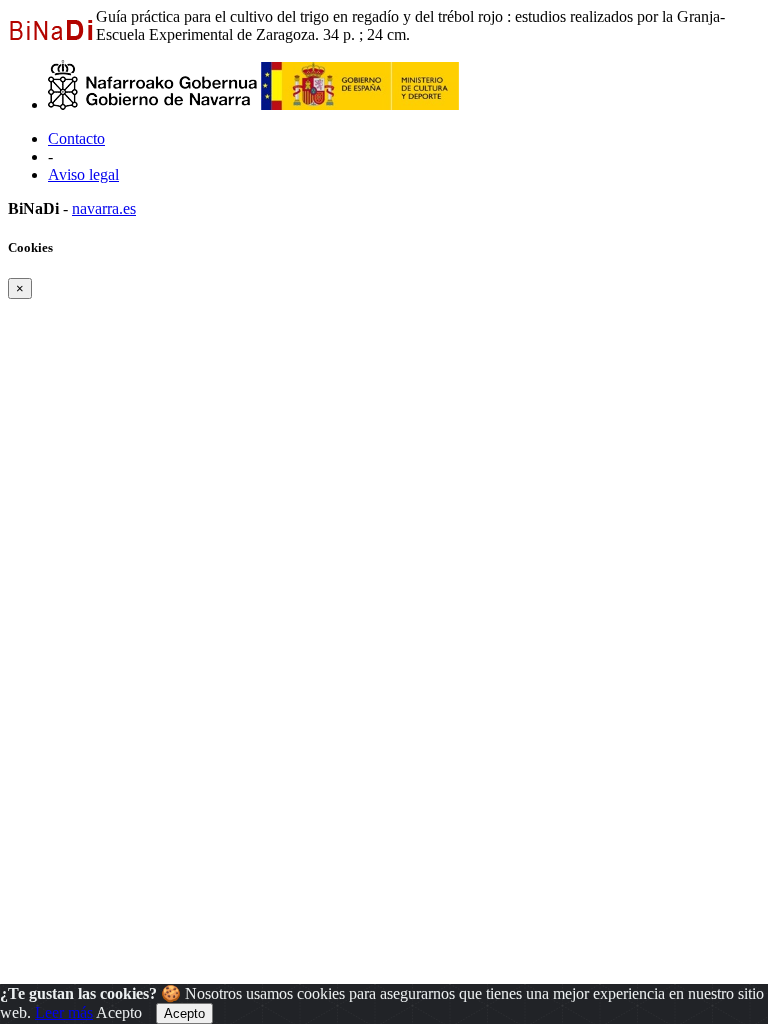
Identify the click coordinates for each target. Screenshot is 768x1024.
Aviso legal (83, 174)
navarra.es (104, 208)
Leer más (64, 1012)
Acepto (119, 1012)
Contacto (76, 138)
